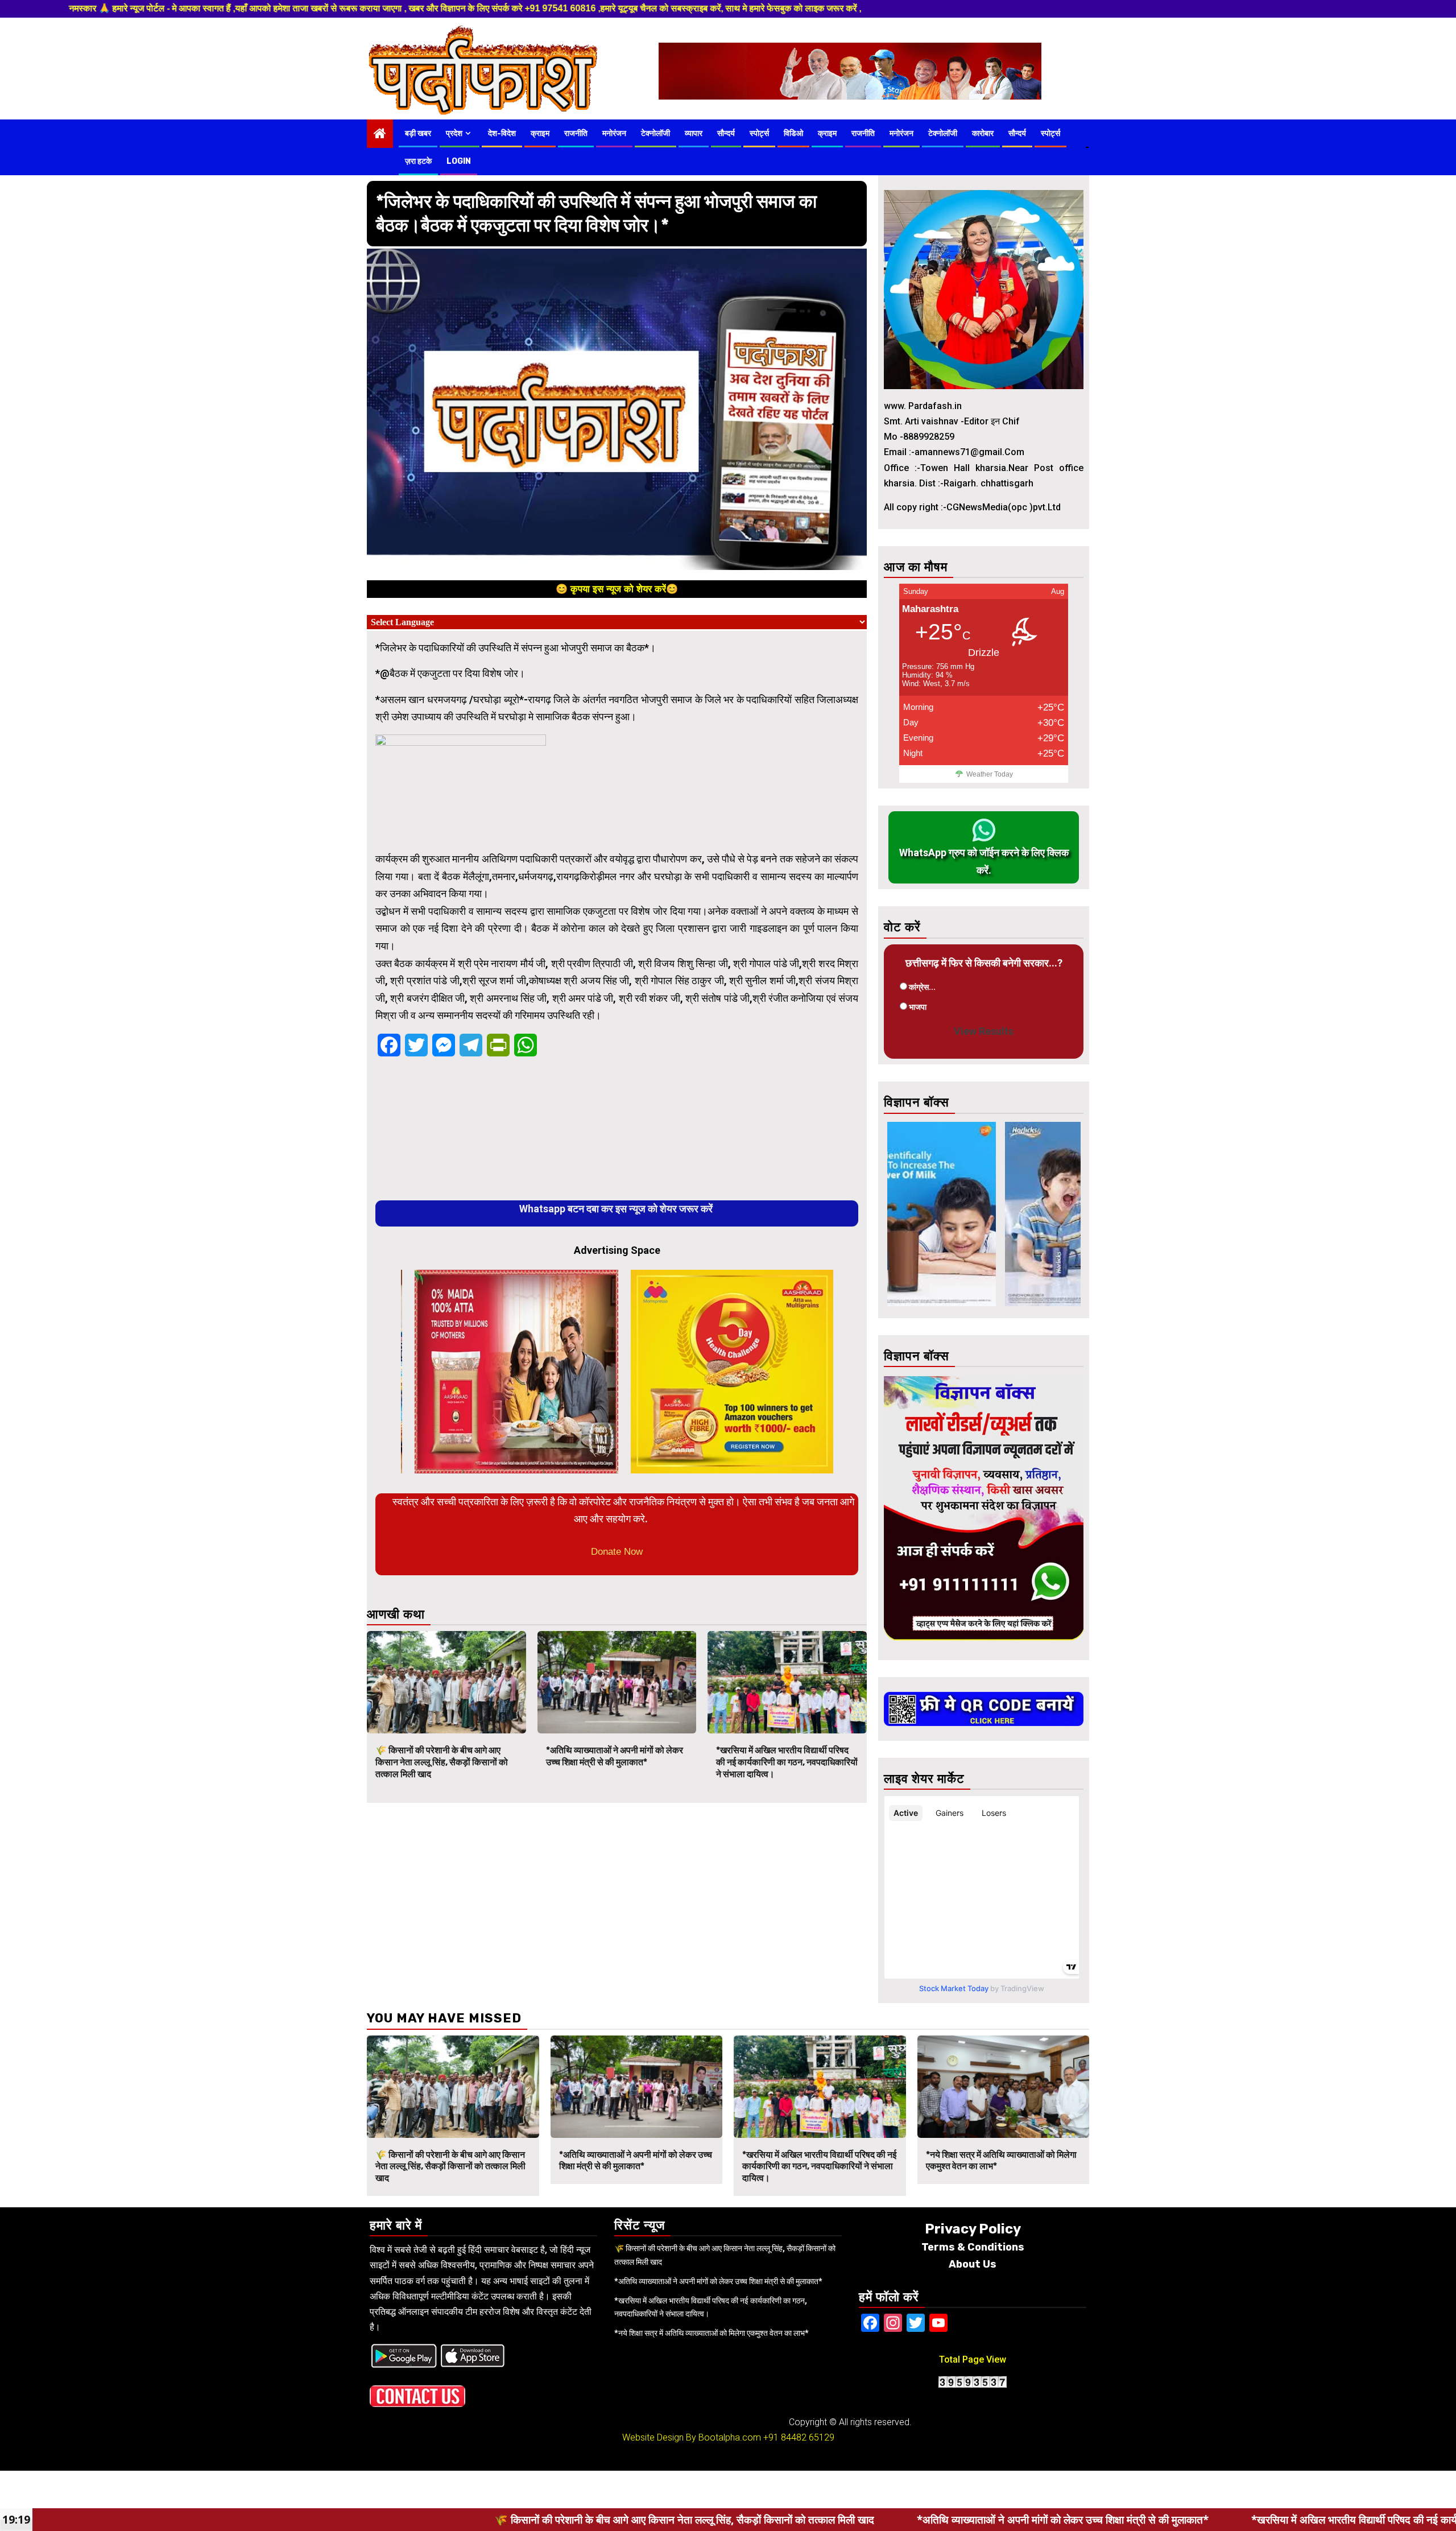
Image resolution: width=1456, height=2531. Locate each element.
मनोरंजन (614, 133)
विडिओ (793, 133)
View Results (984, 1031)
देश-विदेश (502, 133)
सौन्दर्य (726, 133)
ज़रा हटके (418, 161)
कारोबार (983, 133)
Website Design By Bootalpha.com (692, 2437)
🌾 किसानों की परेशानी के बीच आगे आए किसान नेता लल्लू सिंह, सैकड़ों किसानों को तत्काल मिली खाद (442, 1762)
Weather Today (990, 774)
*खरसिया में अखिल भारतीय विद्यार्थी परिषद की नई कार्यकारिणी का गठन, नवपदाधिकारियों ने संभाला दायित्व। (787, 1762)
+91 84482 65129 (799, 2437)
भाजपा (918, 1007)
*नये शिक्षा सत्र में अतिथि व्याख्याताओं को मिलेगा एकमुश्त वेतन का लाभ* (712, 2333)
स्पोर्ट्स (759, 133)
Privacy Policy (973, 2229)
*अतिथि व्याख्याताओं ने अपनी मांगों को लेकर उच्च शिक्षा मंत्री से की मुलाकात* (615, 1756)
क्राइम (540, 133)
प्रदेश (454, 133)
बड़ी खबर (418, 133)
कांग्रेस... (922, 987)
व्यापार (694, 133)
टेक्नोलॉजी (655, 133)
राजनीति (576, 133)
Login (459, 161)
